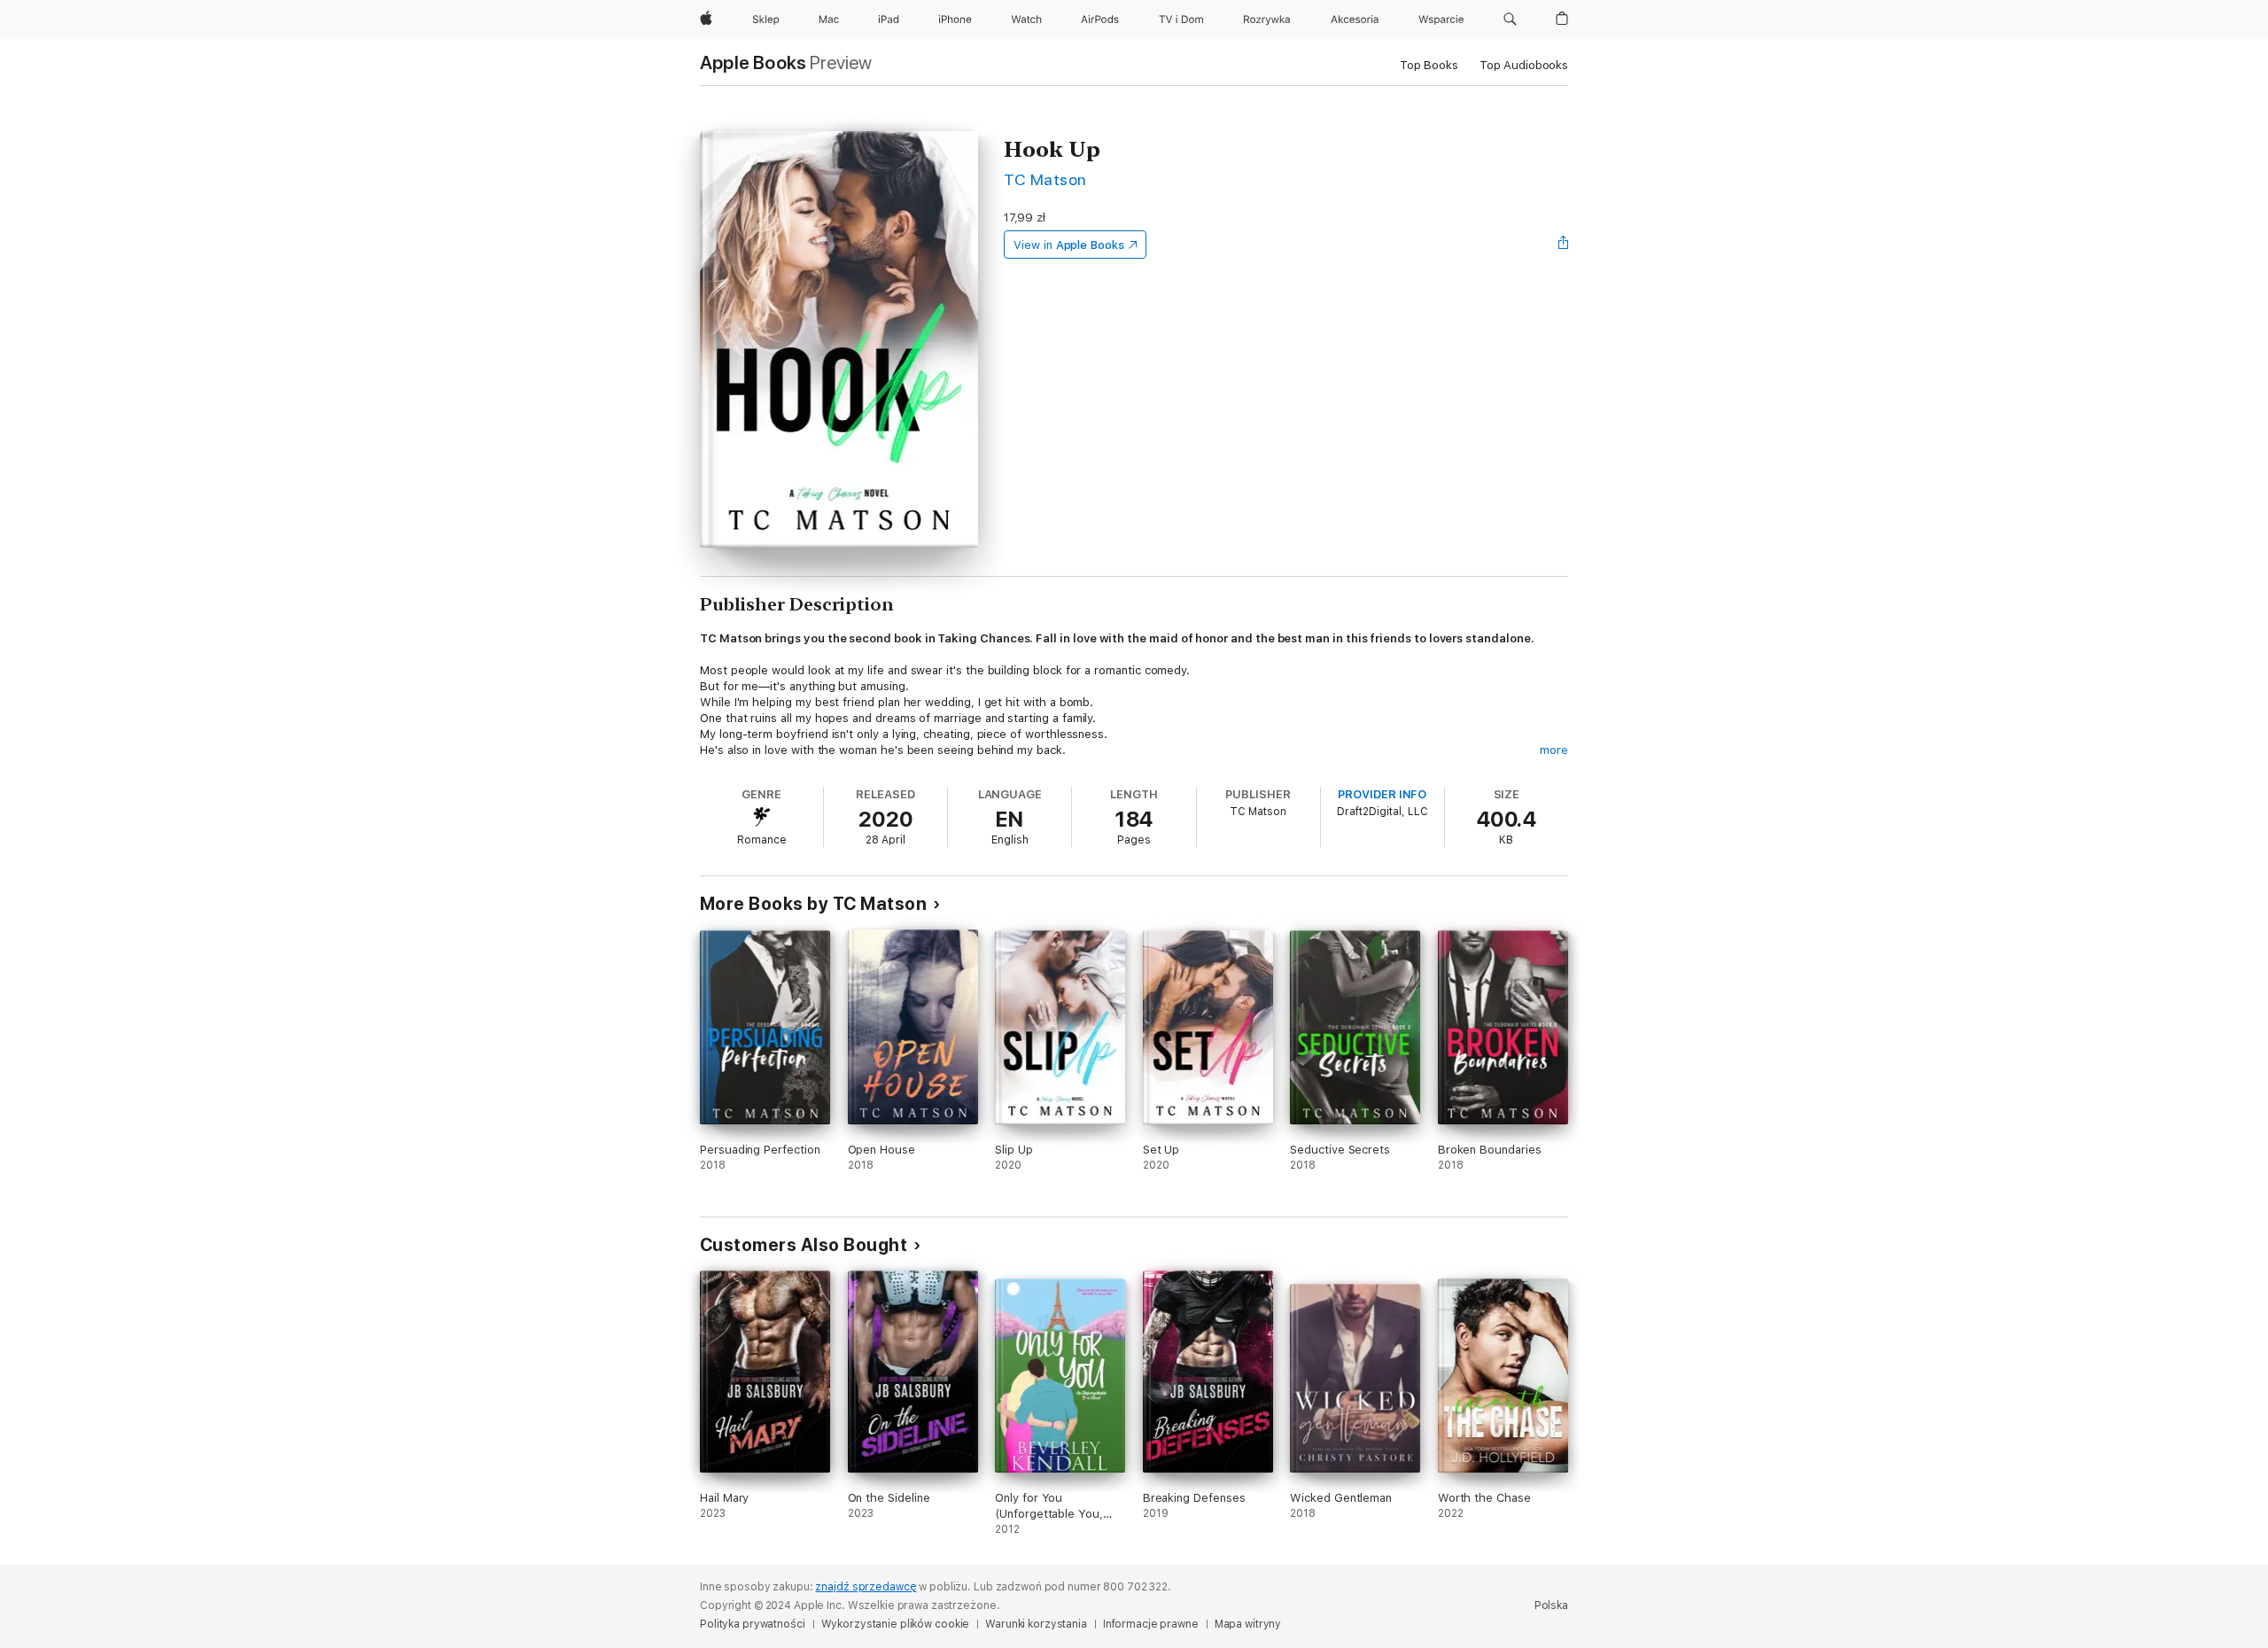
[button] (1510, 19)
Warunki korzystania (1036, 1624)
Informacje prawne (1151, 1624)
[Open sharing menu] (1564, 245)
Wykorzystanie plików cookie (896, 1624)
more (1554, 750)
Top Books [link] (1429, 65)
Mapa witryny (1248, 1624)
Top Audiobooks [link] (1524, 65)
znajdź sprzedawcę (866, 1587)
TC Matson (1045, 179)
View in (1069, 245)
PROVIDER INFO (1382, 794)
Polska (1551, 1605)
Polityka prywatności (753, 1624)
